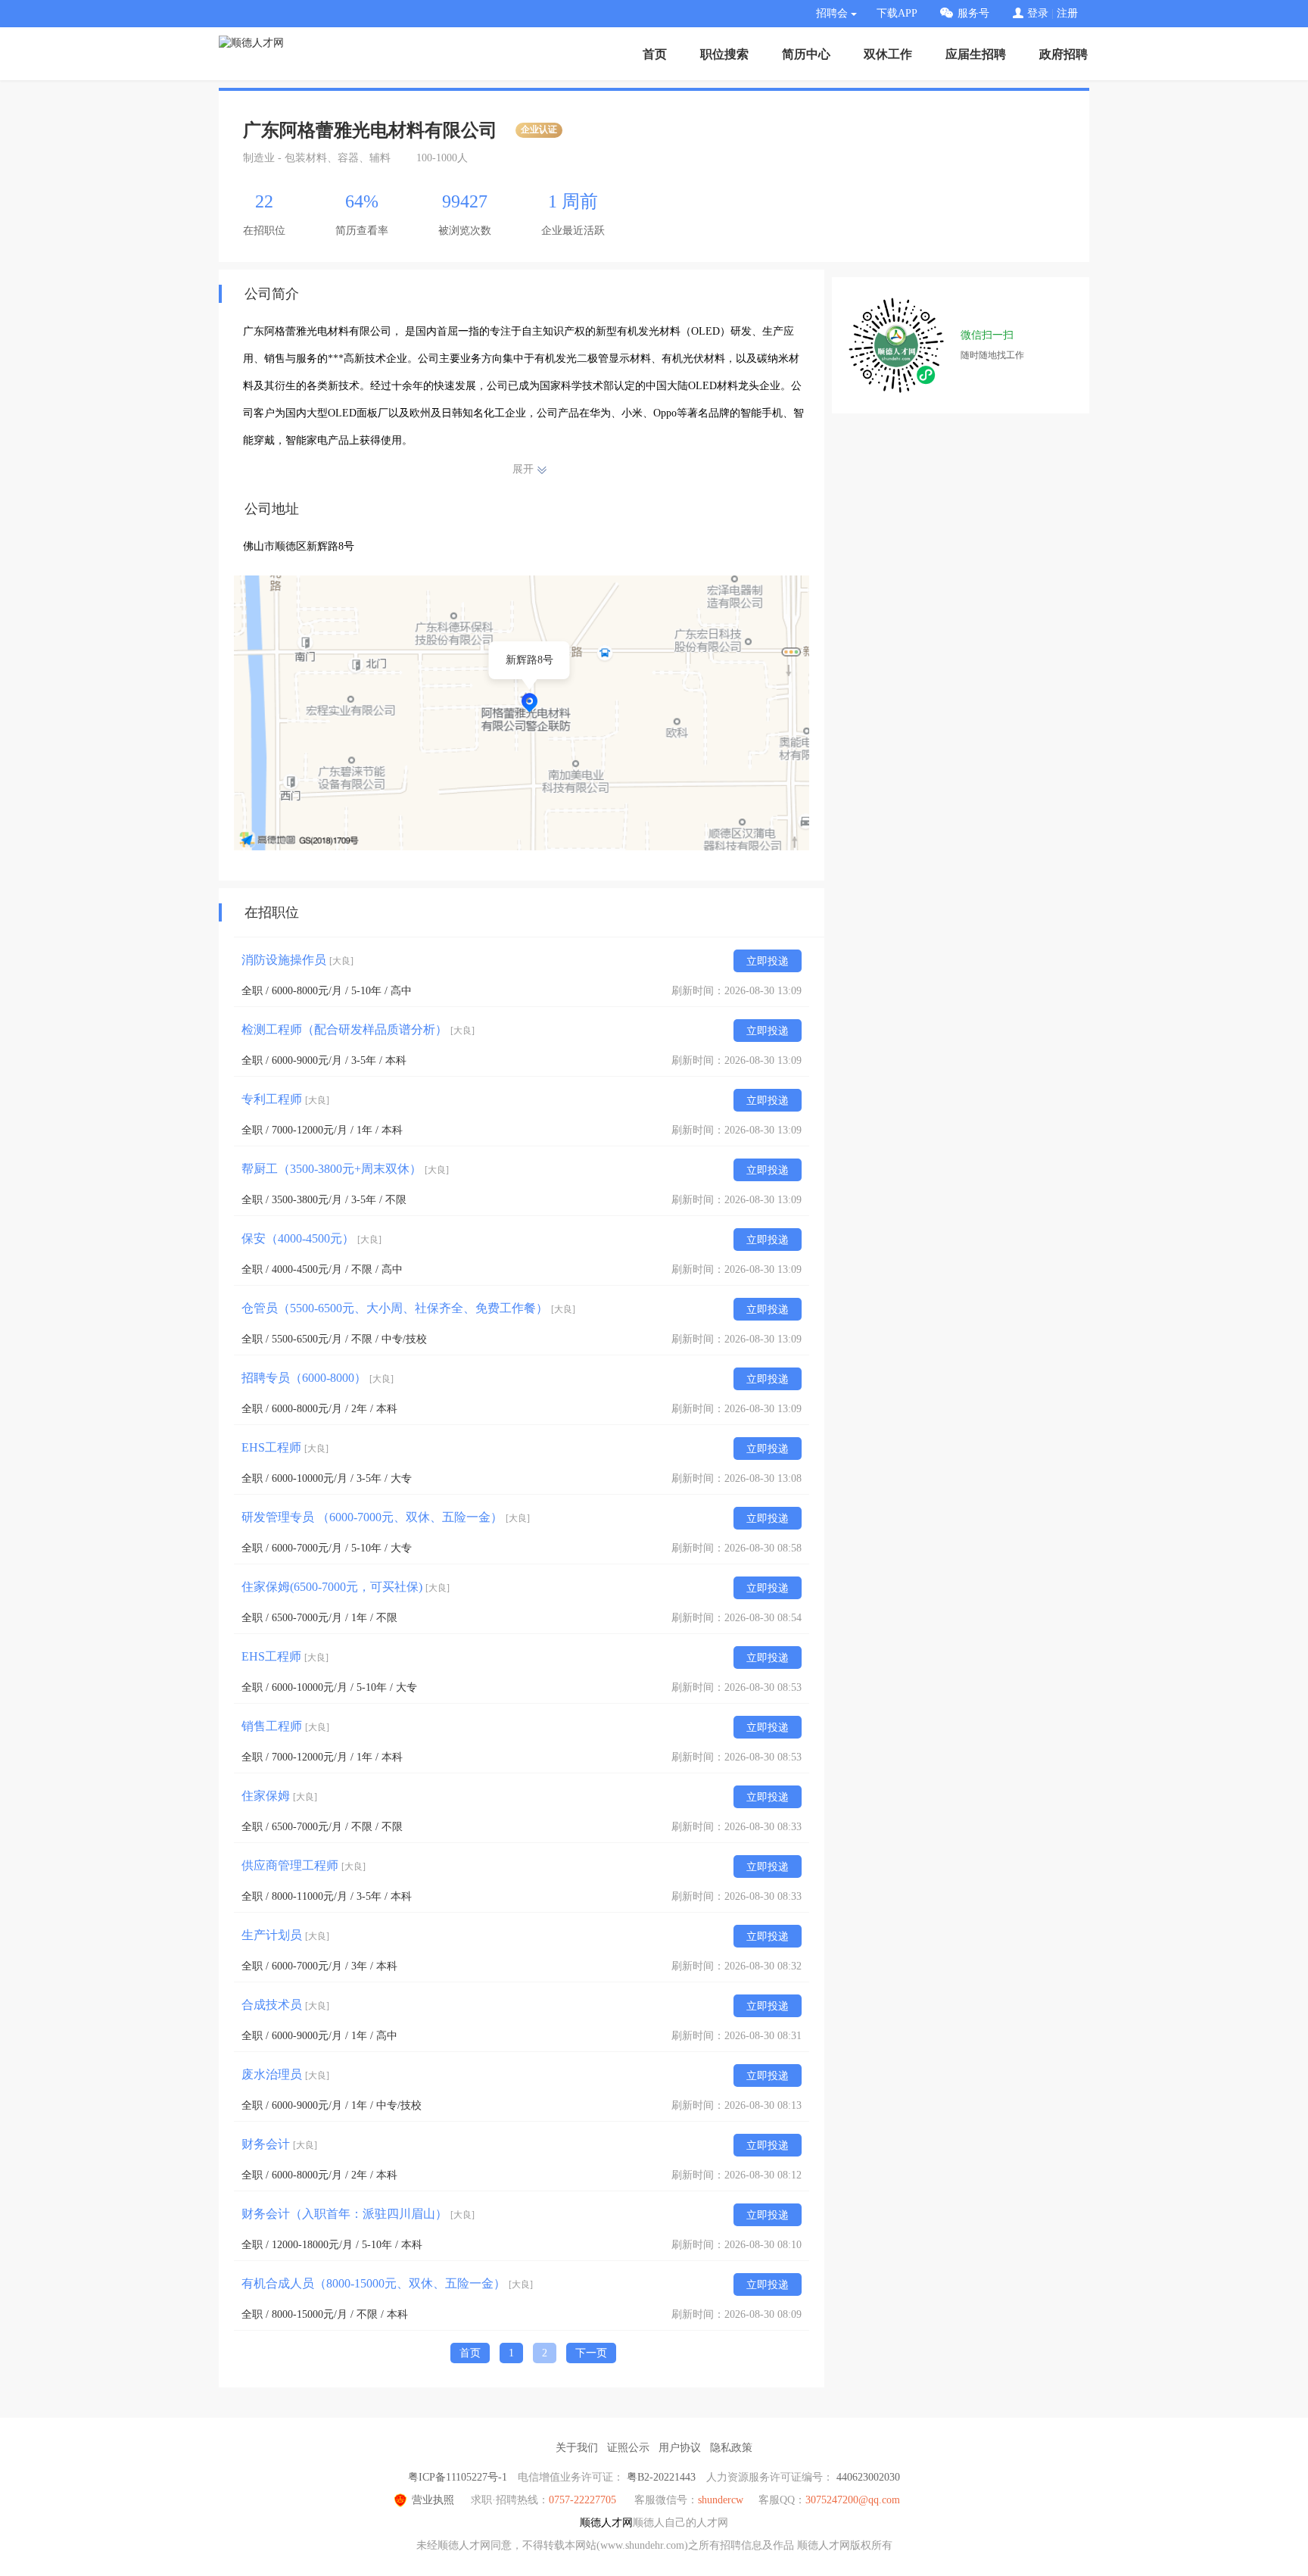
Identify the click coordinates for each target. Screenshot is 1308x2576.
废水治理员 (285, 2074)
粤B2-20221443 (661, 2477)
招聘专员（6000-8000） (318, 1378)
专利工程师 (285, 1099)
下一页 (591, 2353)
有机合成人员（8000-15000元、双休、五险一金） (387, 2283)
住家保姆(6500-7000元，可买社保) (346, 1587)
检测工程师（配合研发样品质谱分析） (358, 1029)
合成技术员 (285, 2005)
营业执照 (433, 2500)
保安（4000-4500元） (311, 1238)
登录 (1038, 13)
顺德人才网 (606, 2523)
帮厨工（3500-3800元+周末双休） (345, 1169)
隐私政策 (731, 2448)
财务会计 (279, 2144)
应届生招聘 (976, 54)
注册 (1067, 13)
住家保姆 (279, 1796)
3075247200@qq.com (853, 2500)
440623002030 (868, 2477)
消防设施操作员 (297, 960)
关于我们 (577, 2448)
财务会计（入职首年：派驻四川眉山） (358, 2214)
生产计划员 (285, 1935)
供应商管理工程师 (304, 1865)
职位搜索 (724, 54)
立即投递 (768, 961)
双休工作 (888, 54)
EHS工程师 (285, 1447)
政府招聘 (1064, 54)
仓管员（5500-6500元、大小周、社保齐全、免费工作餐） (408, 1308)
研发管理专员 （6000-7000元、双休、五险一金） (386, 1517)
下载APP (897, 13)
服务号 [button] (973, 13)
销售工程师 (285, 1726)
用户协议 (680, 2448)
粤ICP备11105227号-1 (458, 2477)
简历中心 (806, 54)
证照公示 (628, 2448)
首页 (655, 54)
